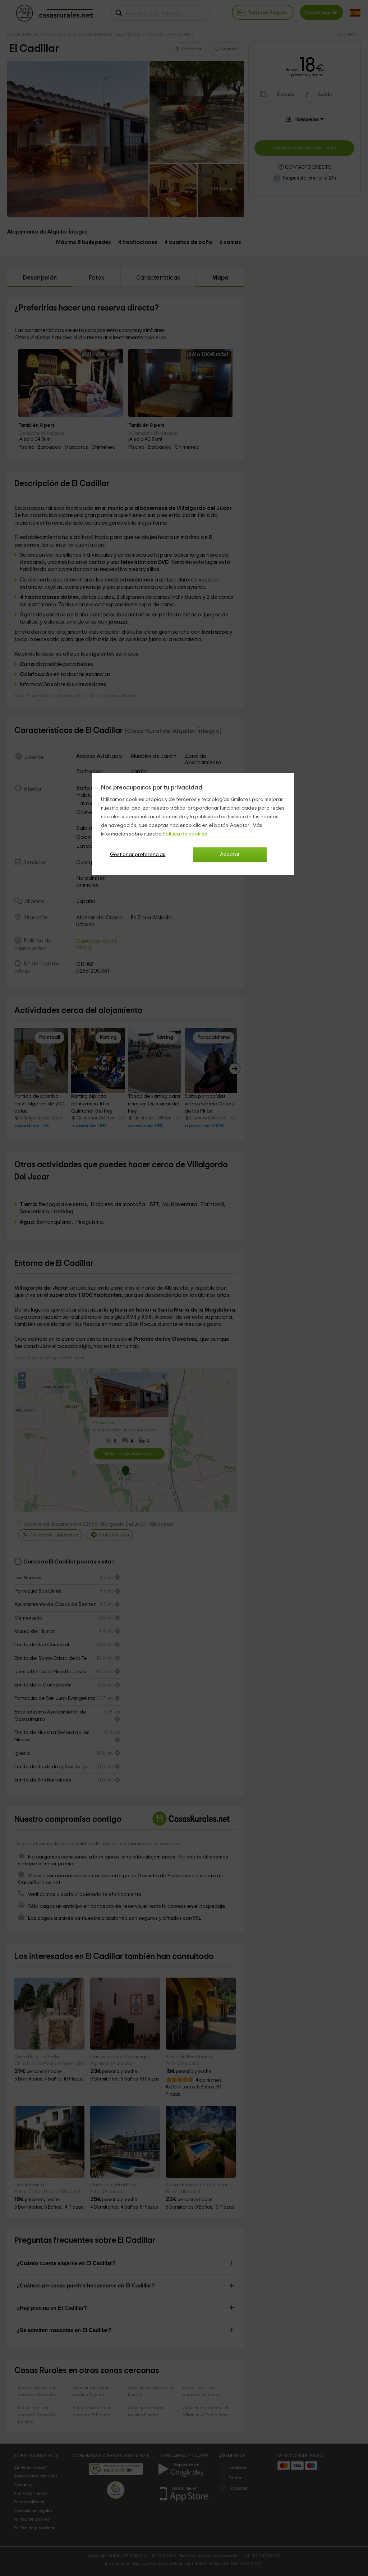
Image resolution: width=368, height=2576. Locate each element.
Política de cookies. (186, 834)
